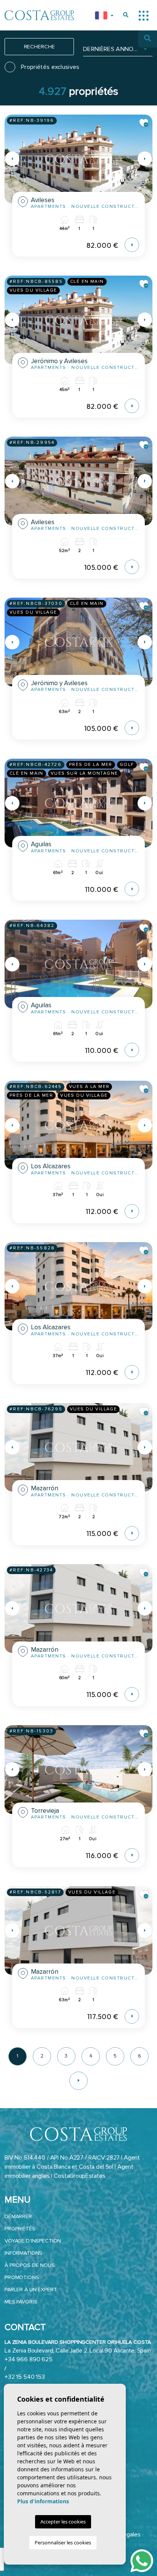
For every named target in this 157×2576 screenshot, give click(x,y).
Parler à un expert (31, 2290)
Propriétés (20, 2229)
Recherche (39, 47)
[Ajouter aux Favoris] (144, 123)
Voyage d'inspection (33, 2241)
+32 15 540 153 (25, 2377)
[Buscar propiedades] (126, 15)
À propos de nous (30, 2265)
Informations (23, 2253)
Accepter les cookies (63, 2522)
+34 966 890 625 (29, 2359)
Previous (12, 159)
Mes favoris (21, 2302)
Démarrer (18, 2216)
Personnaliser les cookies (63, 2543)
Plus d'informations (43, 2501)
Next (145, 159)
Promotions (22, 2277)
